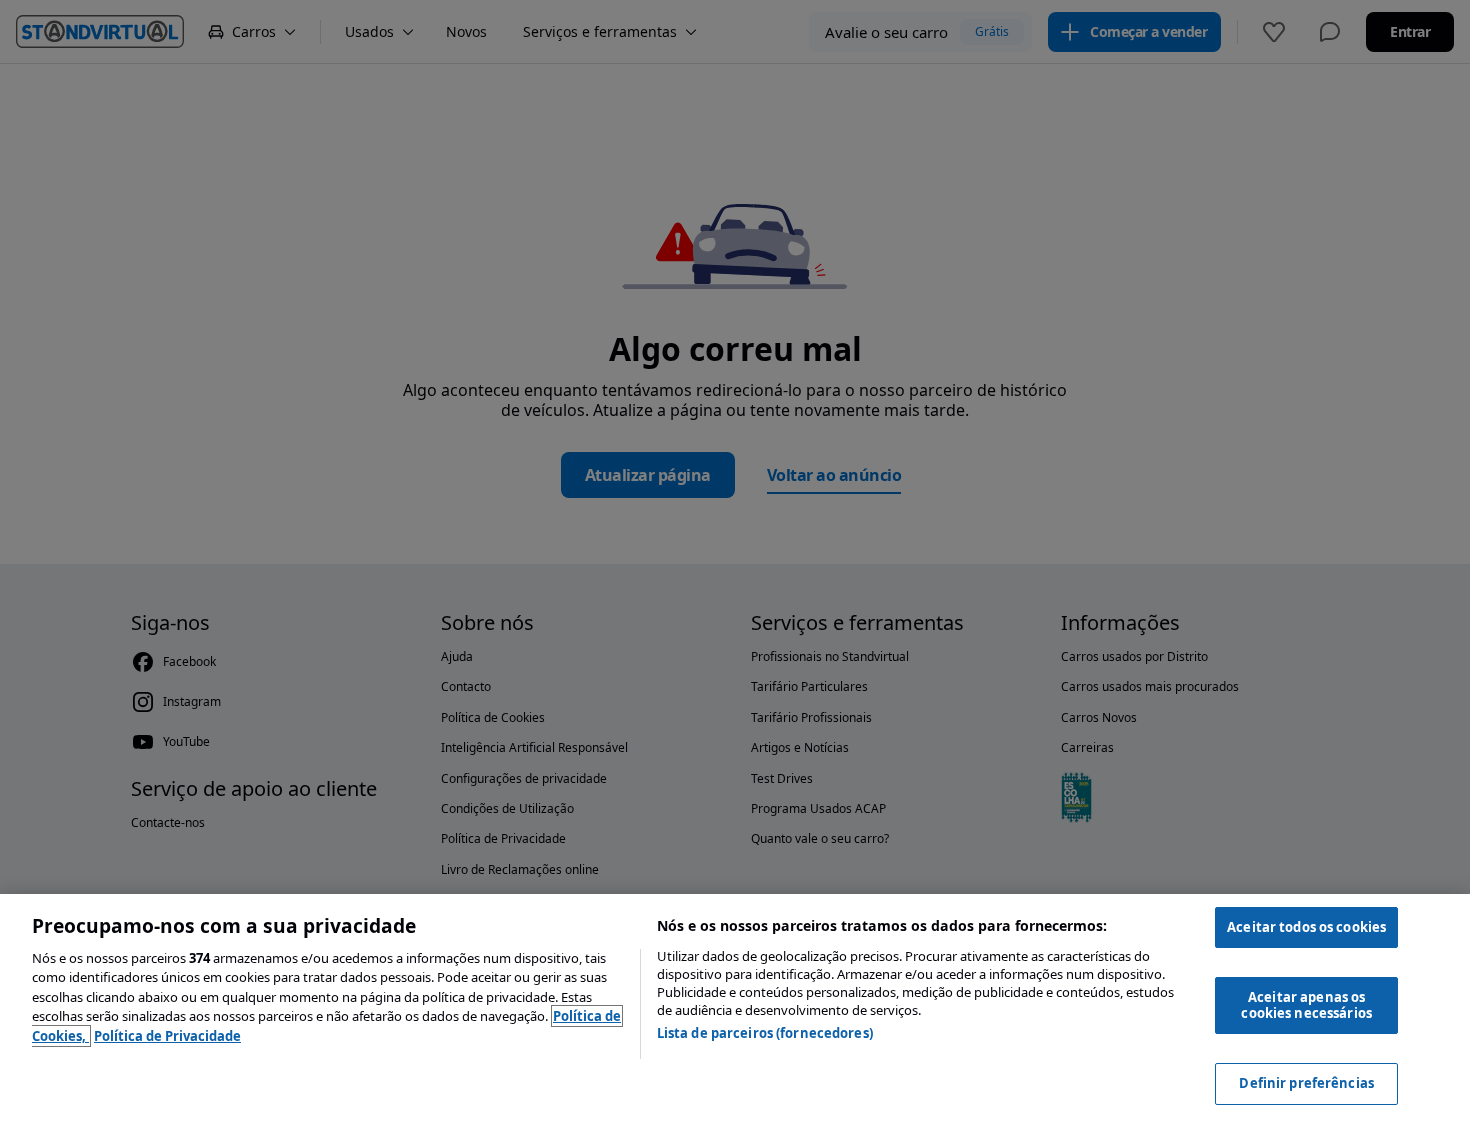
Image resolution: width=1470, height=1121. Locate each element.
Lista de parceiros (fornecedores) (765, 1033)
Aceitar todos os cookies (1306, 927)
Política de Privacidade (167, 1036)
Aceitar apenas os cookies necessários (1306, 1005)
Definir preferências (1306, 1083)
